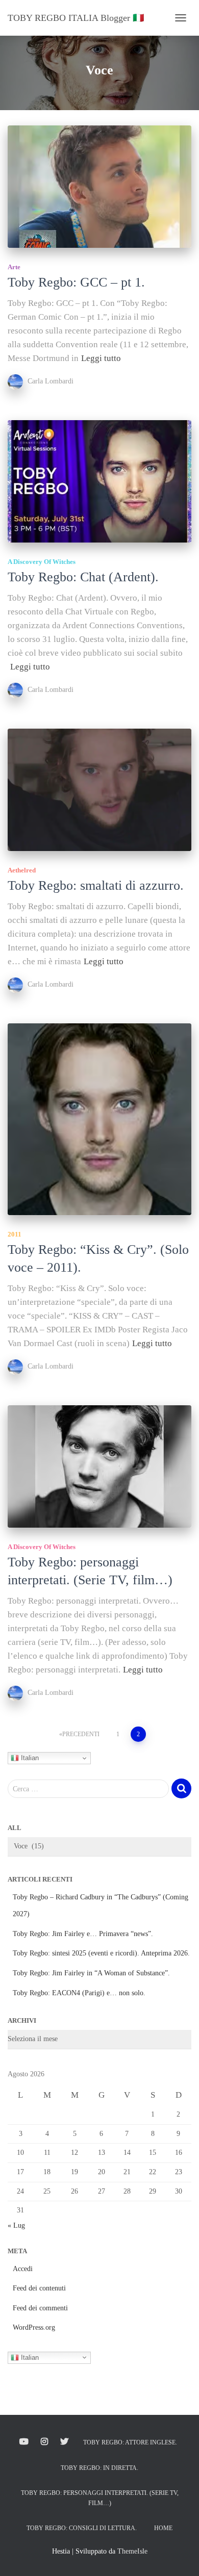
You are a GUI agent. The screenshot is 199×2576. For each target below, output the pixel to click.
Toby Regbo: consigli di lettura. (82, 2528)
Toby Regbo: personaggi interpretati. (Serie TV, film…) (100, 2498)
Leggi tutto (101, 358)
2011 (15, 1234)
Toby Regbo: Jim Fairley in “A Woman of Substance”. (91, 1973)
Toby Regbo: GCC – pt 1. (76, 282)
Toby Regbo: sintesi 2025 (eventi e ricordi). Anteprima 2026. (101, 1953)
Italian (29, 1758)
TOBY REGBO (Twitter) (64, 2442)
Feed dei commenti (40, 2308)
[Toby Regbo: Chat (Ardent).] (99, 481)
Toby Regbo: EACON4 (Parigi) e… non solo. (79, 1993)
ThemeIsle (132, 2551)
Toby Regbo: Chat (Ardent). (83, 577)
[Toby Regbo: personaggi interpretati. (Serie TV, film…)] (99, 1466)
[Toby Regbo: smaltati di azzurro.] (99, 790)
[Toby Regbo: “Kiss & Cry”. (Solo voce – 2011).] (99, 1119)
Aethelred (22, 870)
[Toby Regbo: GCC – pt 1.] (99, 187)
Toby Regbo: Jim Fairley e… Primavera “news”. (83, 1934)
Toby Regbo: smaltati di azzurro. (96, 885)
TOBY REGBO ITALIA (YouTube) (24, 2442)
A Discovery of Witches (42, 562)
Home (163, 2528)
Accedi (23, 2269)
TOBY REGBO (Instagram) (44, 2442)
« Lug (16, 2225)
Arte (14, 267)
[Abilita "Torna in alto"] (179, 2556)
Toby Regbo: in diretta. (99, 2468)
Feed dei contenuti (39, 2288)
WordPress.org (34, 2327)
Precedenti (81, 1734)
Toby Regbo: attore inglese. (130, 2442)
